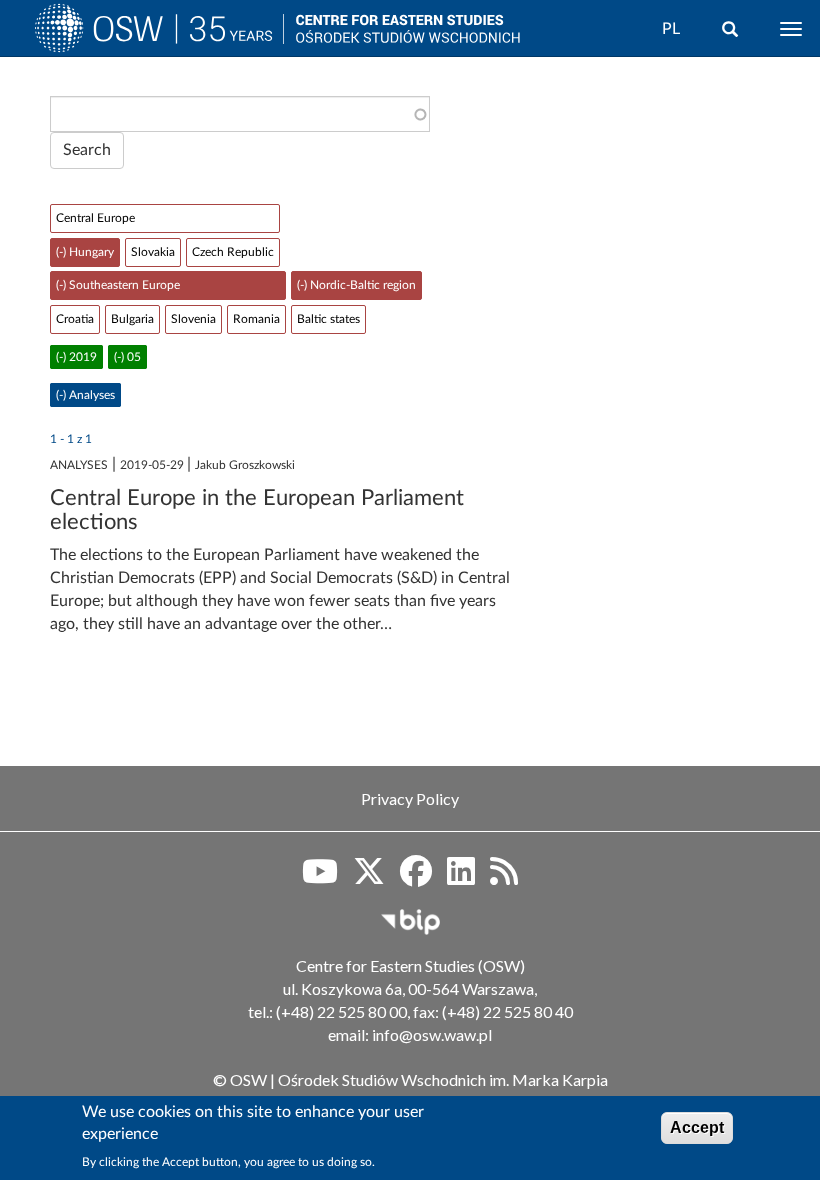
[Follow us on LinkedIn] (461, 878)
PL (671, 29)
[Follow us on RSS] (504, 878)
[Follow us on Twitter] (369, 878)
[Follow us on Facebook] (416, 878)
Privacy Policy (410, 798)
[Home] (159, 33)
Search (87, 150)
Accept (697, 1127)
